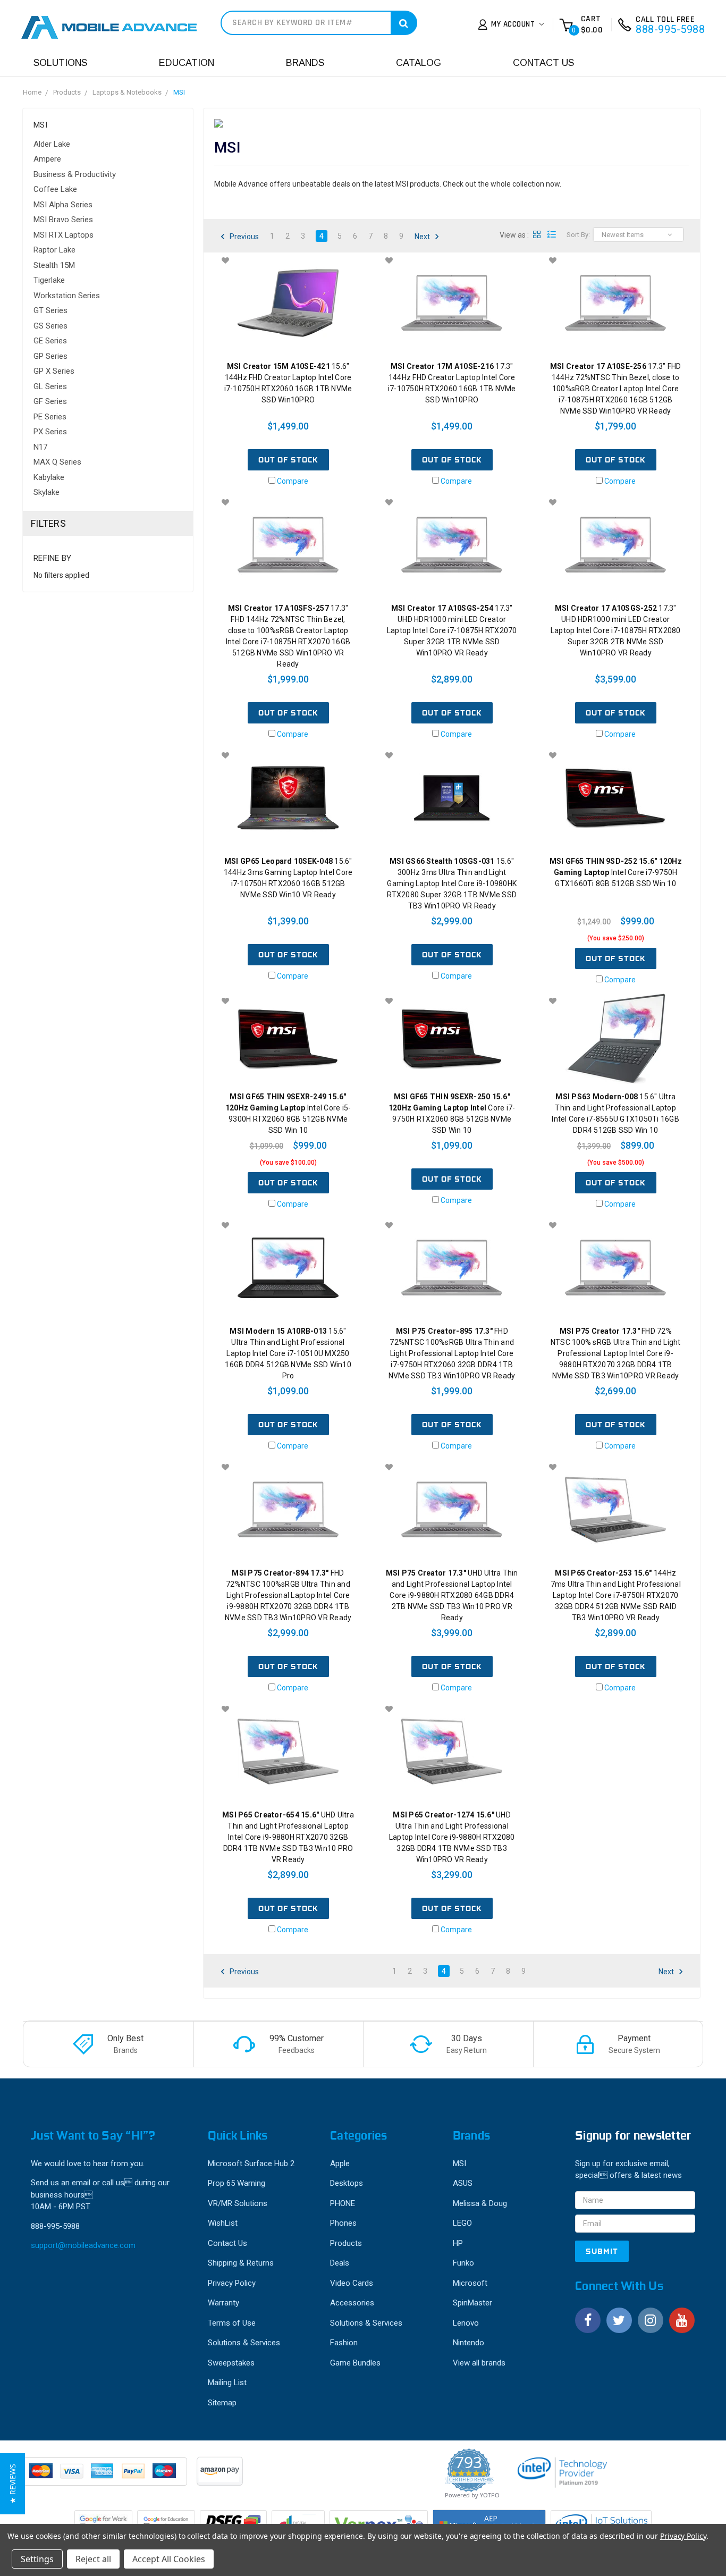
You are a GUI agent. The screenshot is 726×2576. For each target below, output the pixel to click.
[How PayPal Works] (106, 2477)
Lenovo (466, 2323)
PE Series (50, 417)
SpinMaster (472, 2303)
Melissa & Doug (480, 2203)
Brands (305, 63)
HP (458, 2243)
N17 (40, 447)
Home (32, 92)
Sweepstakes (231, 2363)
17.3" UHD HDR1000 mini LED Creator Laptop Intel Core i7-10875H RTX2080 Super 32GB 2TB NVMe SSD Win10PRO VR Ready (616, 630)
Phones (343, 2223)
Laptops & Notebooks (127, 92)
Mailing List (227, 2383)
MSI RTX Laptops (64, 235)
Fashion (344, 2343)
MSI (179, 92)
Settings (37, 2559)
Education (187, 63)
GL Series (50, 386)
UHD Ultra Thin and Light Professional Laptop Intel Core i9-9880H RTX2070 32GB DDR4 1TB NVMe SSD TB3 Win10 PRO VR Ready (288, 1837)
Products (67, 92)
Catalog (419, 63)
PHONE (343, 2203)
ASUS (463, 2183)
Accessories (352, 2303)
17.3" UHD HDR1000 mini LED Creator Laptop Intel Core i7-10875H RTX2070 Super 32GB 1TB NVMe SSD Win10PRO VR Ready (452, 630)
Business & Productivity (75, 174)
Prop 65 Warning (237, 2183)
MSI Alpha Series (63, 205)
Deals (340, 2263)
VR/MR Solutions (238, 2203)
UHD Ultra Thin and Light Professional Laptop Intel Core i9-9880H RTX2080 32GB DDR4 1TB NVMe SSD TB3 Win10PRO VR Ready (452, 1837)
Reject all (93, 2559)
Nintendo (468, 2343)
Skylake (47, 492)
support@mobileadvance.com (83, 2245)
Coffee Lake (55, 189)
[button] (12, 2484)
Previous (243, 237)
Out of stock (288, 460)
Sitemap (222, 2403)
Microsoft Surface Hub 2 (251, 2163)
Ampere (47, 159)
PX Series (50, 432)
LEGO (462, 2223)
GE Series (50, 341)
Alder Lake (52, 144)
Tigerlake (49, 280)
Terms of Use (232, 2323)
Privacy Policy (232, 2283)
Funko (463, 2263)
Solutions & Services (244, 2343)
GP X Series (54, 371)
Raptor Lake (54, 250)
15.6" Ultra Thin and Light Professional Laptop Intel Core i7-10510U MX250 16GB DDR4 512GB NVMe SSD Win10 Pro (288, 1353)
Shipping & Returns (241, 2263)
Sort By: (578, 235)
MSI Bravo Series (63, 220)
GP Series (50, 356)
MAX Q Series (57, 462)
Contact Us (543, 63)
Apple (340, 2163)
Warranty (223, 2303)
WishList (223, 2223)
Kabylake (49, 477)
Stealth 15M (54, 265)
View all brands (479, 2363)
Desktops (347, 2183)
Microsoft (470, 2283)
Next (423, 237)
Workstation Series (67, 296)
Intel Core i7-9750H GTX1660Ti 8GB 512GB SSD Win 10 (616, 872)
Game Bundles (355, 2363)
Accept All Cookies (169, 2559)
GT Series (50, 310)
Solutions (60, 63)
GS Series (50, 326)
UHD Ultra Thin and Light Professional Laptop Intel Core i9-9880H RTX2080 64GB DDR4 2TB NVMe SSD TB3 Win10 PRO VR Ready (452, 1595)
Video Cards (352, 2283)
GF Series (50, 401)
